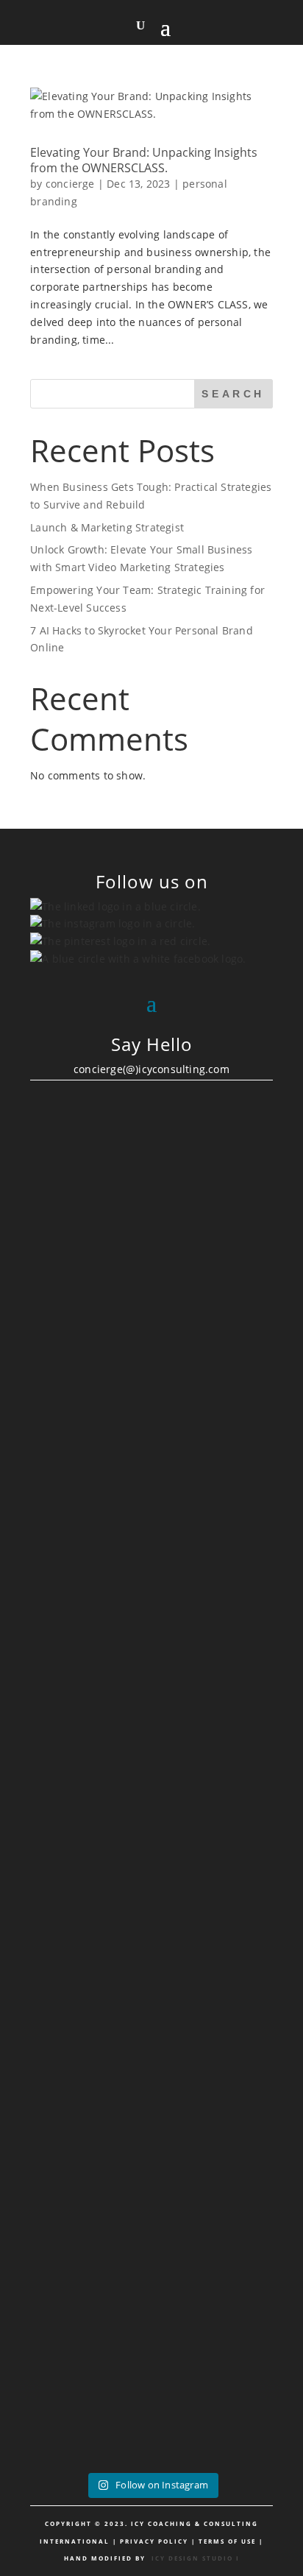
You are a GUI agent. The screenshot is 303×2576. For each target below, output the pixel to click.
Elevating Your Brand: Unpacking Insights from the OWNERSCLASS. (144, 160)
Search (233, 394)
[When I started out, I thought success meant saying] (151, 2173)
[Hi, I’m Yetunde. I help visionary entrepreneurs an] (151, 1729)
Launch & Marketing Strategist (107, 527)
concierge (70, 184)
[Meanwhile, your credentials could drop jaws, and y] (151, 2382)
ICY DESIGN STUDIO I (196, 2558)
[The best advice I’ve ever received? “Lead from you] (151, 1224)
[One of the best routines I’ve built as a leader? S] (151, 1486)
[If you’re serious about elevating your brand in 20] (151, 1947)
